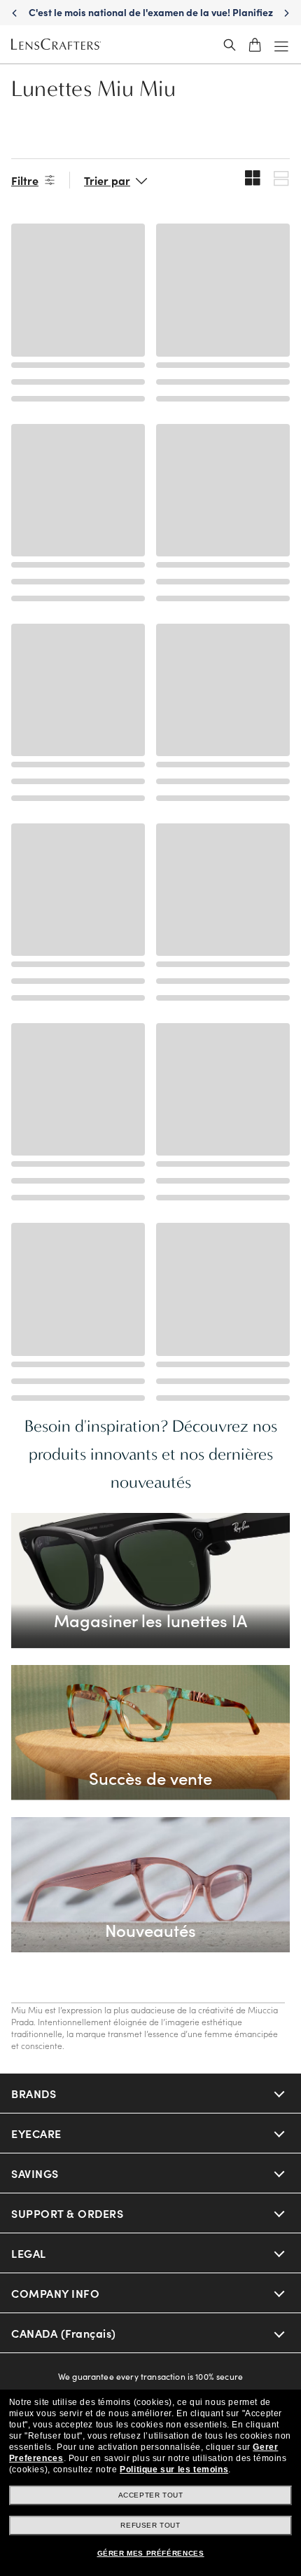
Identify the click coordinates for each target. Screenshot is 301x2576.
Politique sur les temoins (174, 2469)
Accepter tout (151, 2495)
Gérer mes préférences (151, 2553)
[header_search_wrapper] (230, 45)
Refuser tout (150, 2525)
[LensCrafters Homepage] (56, 45)
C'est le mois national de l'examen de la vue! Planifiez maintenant (151, 19)
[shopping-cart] (255, 45)
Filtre (25, 180)
